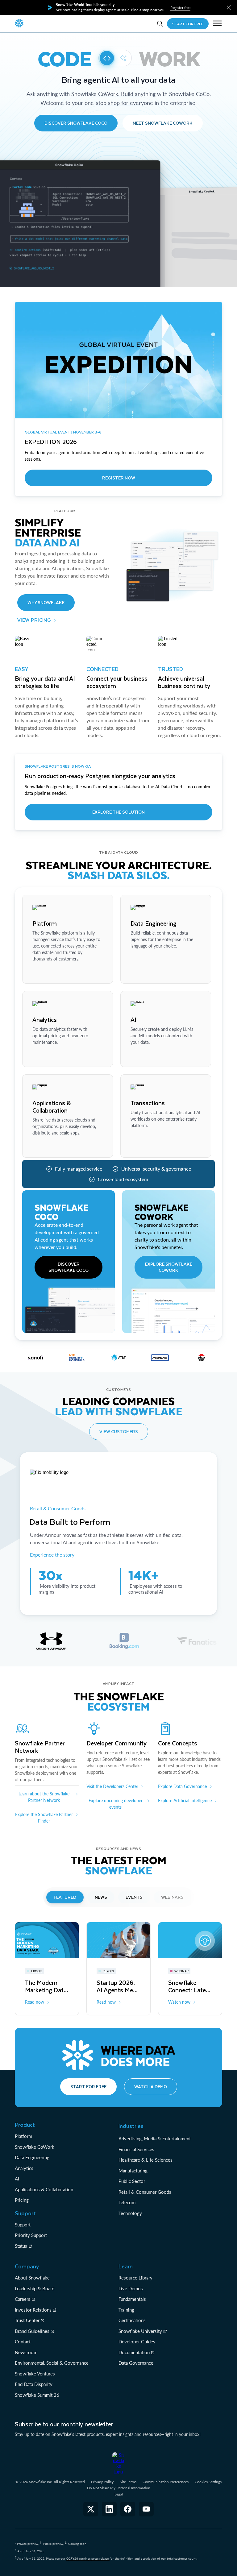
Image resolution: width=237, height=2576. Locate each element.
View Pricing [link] (34, 620)
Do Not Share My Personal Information (119, 2488)
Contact (23, 2342)
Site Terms (128, 2482)
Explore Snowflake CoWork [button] (169, 1267)
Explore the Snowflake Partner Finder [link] (44, 1818)
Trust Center (27, 2320)
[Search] (160, 24)
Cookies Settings (208, 2482)
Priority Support (31, 2235)
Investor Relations (33, 2310)
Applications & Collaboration (44, 2189)
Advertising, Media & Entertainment (155, 2138)
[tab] (51, 1641)
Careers (23, 2299)
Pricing (22, 2200)
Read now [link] (35, 2002)
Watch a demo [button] (151, 2087)
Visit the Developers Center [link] (112, 1786)
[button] (229, 8)
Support (23, 2225)
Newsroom (26, 2352)
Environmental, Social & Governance (52, 2363)
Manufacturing (133, 2171)
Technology (130, 2213)
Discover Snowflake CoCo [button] (76, 123)
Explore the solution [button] (118, 812)
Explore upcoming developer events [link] (116, 1804)
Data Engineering (32, 2157)
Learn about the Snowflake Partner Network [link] (44, 1797)
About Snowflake (32, 2278)
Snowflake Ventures (35, 2374)
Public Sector (132, 2181)
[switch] (115, 58)
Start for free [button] (88, 2087)
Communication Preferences (166, 2482)
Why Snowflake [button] (46, 602)
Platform (23, 2136)
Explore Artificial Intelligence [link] (185, 1800)
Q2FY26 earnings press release (88, 2558)
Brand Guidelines (32, 2331)
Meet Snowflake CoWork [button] (163, 123)
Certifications (132, 2320)
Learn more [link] (43, 973)
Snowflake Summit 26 (37, 2395)
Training (126, 2310)
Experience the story (52, 1555)
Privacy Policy (102, 2482)
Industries (131, 2126)
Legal (119, 2494)
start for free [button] (188, 24)
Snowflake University (140, 2331)
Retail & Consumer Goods (58, 1508)
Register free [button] (180, 8)
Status (21, 2246)
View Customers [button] (119, 1431)
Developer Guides (137, 2342)
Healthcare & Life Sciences (146, 2160)
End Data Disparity (34, 2384)
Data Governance (136, 2363)
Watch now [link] (179, 2002)
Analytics (24, 2168)
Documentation (134, 2352)
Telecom (127, 2202)
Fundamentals (132, 2299)
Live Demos (131, 2288)
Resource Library (135, 2278)
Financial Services (136, 2149)
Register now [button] (119, 478)
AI (17, 2179)
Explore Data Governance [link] (182, 1786)
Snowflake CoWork (35, 2147)
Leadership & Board (35, 2288)
